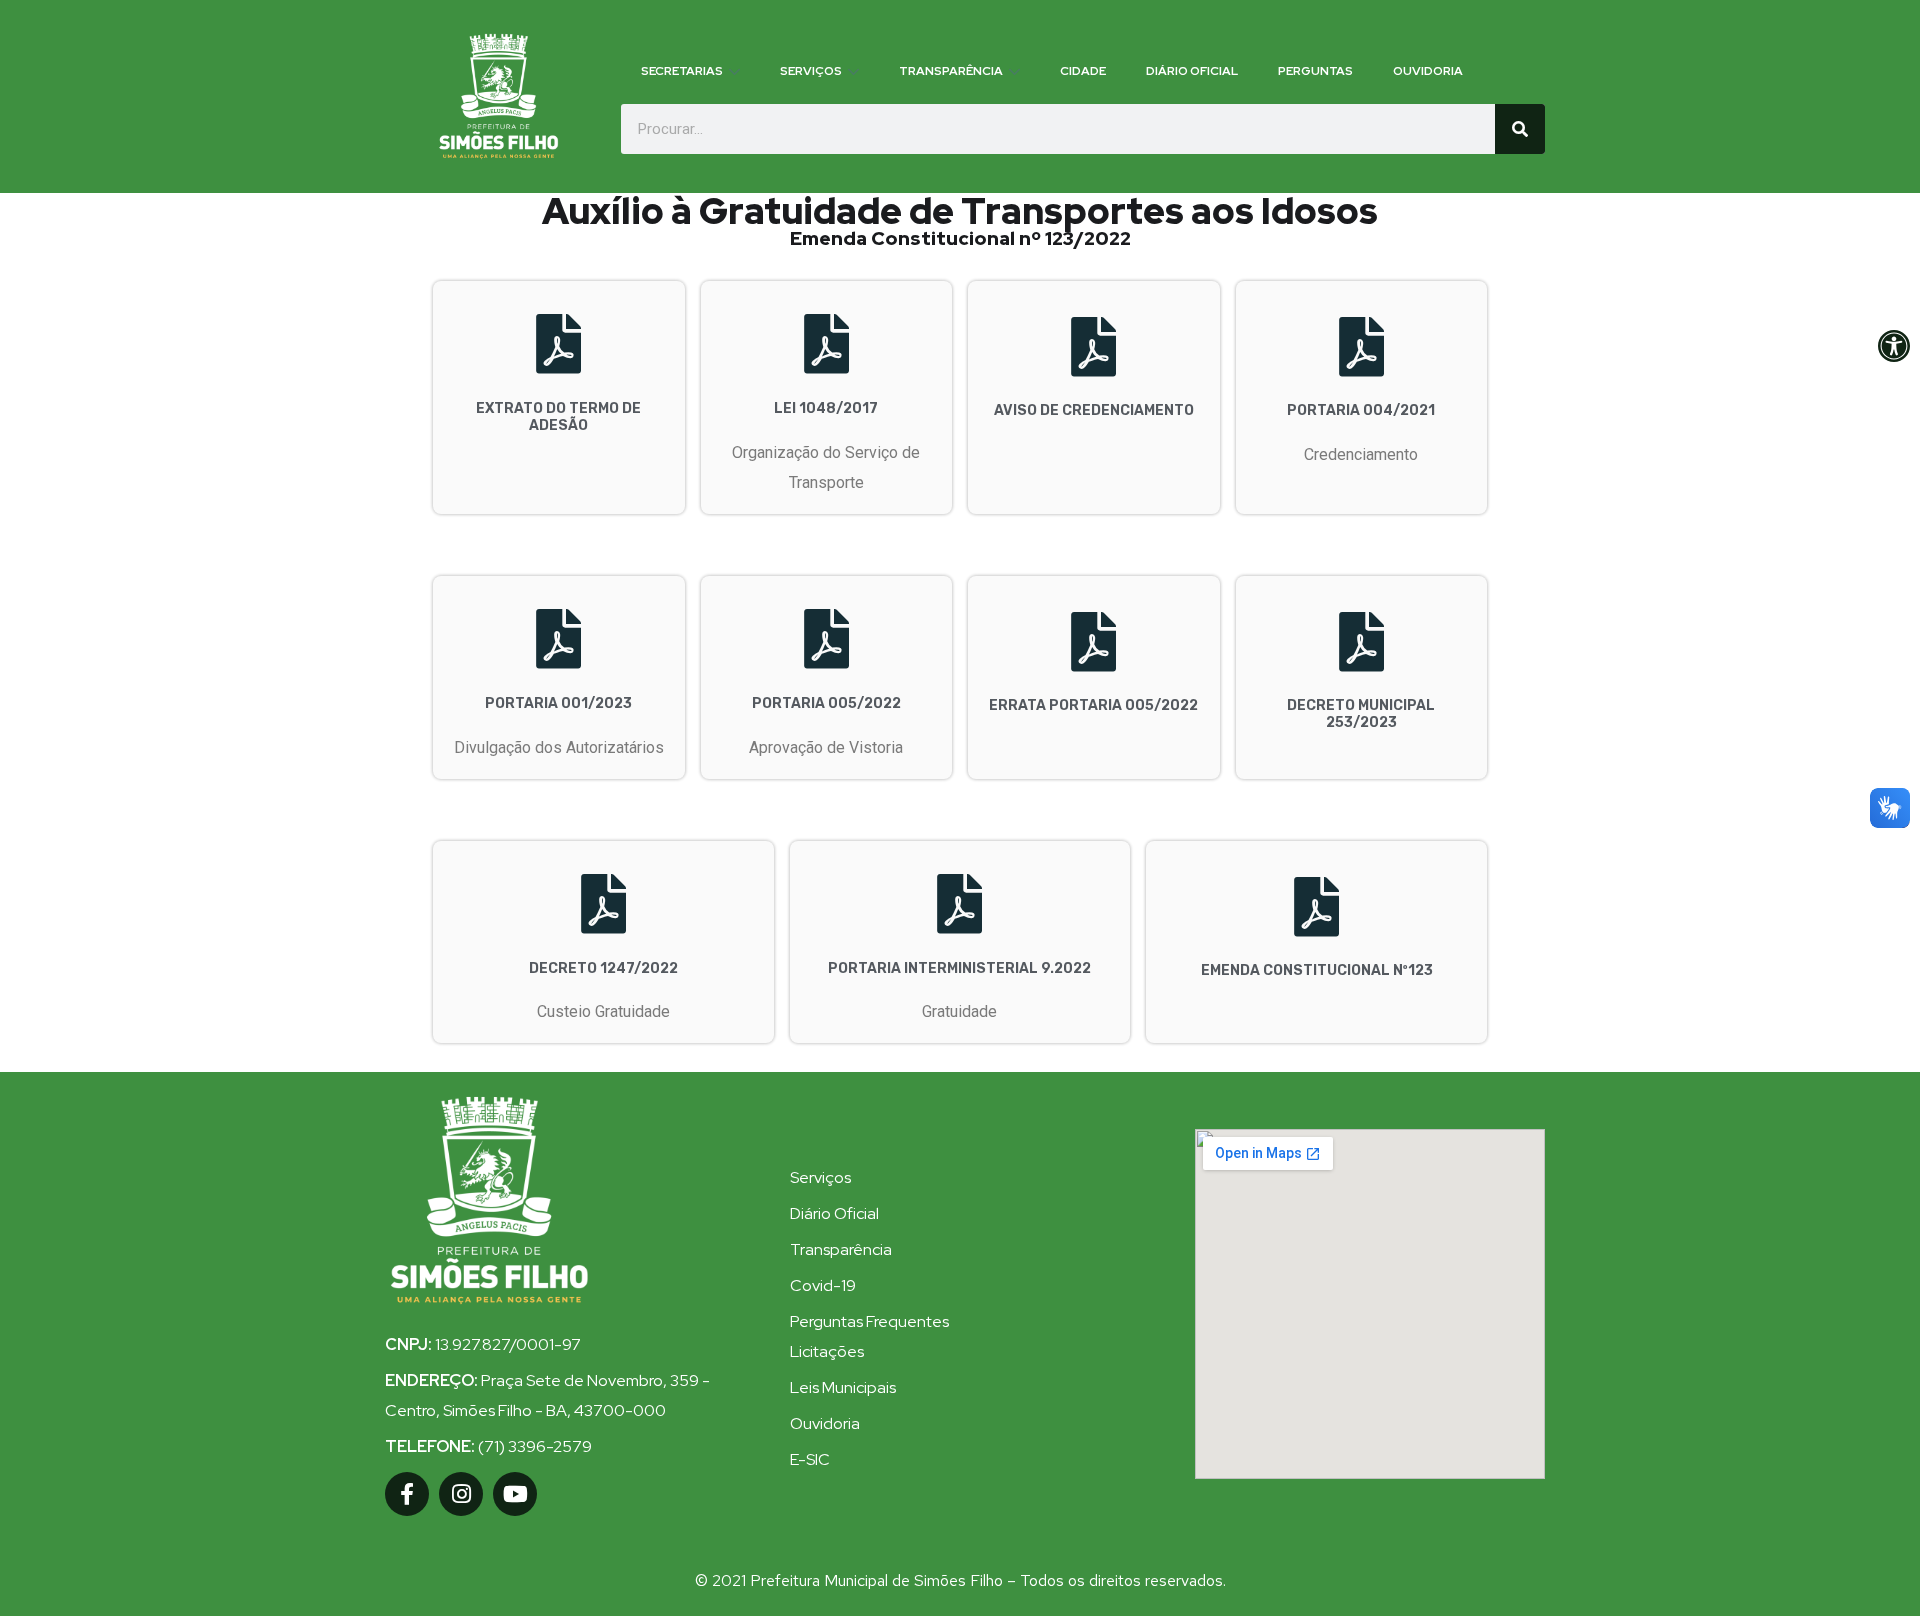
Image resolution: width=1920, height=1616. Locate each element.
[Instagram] (461, 1494)
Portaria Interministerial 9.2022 (959, 968)
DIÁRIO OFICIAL (1192, 71)
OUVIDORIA (1428, 71)
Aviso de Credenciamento (1094, 410)
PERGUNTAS (1315, 71)
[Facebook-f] (407, 1494)
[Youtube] (515, 1494)
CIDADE (1083, 71)
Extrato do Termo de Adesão (558, 417)
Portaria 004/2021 (1361, 410)
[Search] (1520, 129)
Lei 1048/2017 (826, 408)
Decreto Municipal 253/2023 (1361, 714)
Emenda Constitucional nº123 (1317, 970)
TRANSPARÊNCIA (951, 71)
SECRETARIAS (682, 71)
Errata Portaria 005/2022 (1093, 705)
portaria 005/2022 (826, 703)
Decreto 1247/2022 (603, 968)
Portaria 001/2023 (558, 703)
